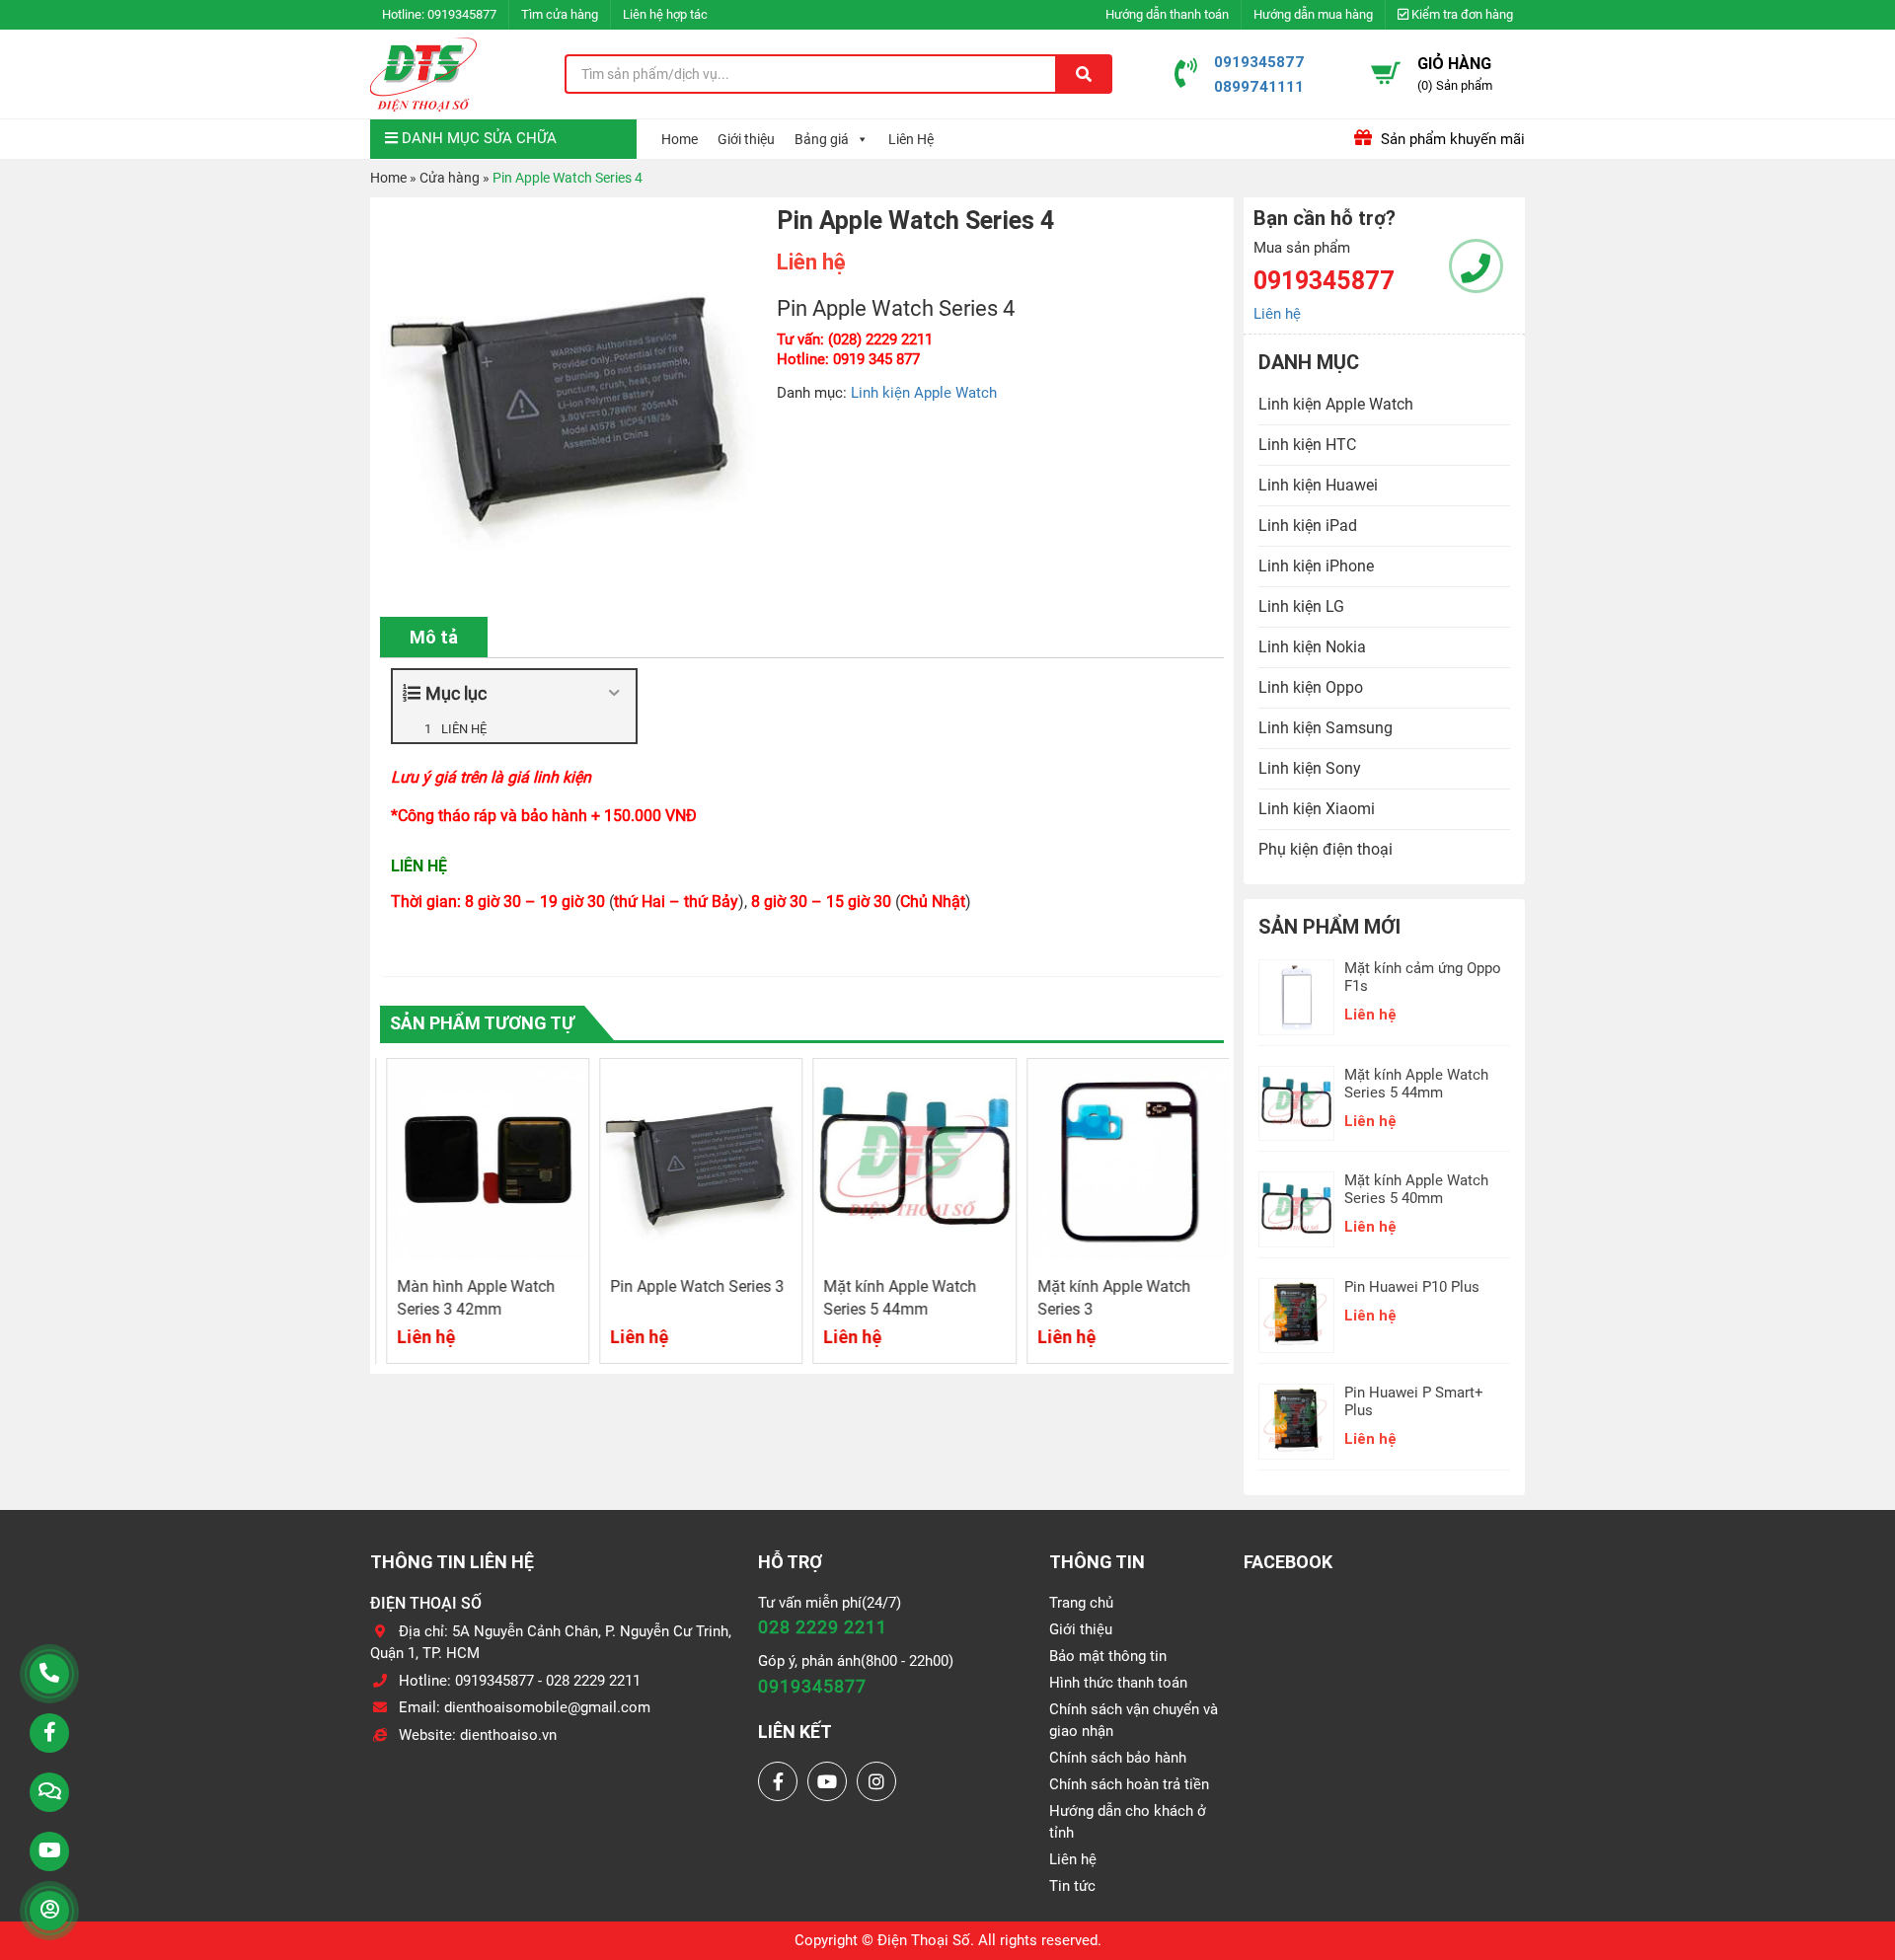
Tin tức (1072, 1886)
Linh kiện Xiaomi (1317, 809)
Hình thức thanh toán (1118, 1683)
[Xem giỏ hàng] (1386, 73)
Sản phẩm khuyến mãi (1451, 139)
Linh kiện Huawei (1318, 485)
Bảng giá (822, 139)
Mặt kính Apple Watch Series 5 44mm (1416, 1084)
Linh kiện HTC (1307, 445)
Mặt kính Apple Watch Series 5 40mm (1416, 1189)
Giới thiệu (746, 139)
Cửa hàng (450, 178)
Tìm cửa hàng (560, 14)
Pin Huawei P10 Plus (1412, 1287)
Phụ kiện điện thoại (1326, 849)
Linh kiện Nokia (1312, 647)
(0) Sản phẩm (1455, 85)
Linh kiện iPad (1308, 526)
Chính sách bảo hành (1118, 1758)
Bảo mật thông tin (1108, 1656)
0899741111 (1259, 86)
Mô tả (434, 637)
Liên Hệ (911, 139)
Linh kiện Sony (1310, 768)
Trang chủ (1081, 1603)
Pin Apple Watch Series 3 (692, 1286)
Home (680, 139)
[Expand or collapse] (613, 693)
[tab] (434, 637)
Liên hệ (1277, 314)
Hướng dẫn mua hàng (1313, 14)
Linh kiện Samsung (1326, 728)
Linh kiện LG (1301, 606)
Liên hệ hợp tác (665, 14)
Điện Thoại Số (924, 1940)
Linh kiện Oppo (1311, 687)
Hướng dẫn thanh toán (1167, 14)
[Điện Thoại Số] (423, 74)
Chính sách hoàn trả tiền (1129, 1784)
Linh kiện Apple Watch (924, 393)
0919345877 (462, 14)
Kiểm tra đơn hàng (1461, 14)
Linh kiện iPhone (1316, 566)
